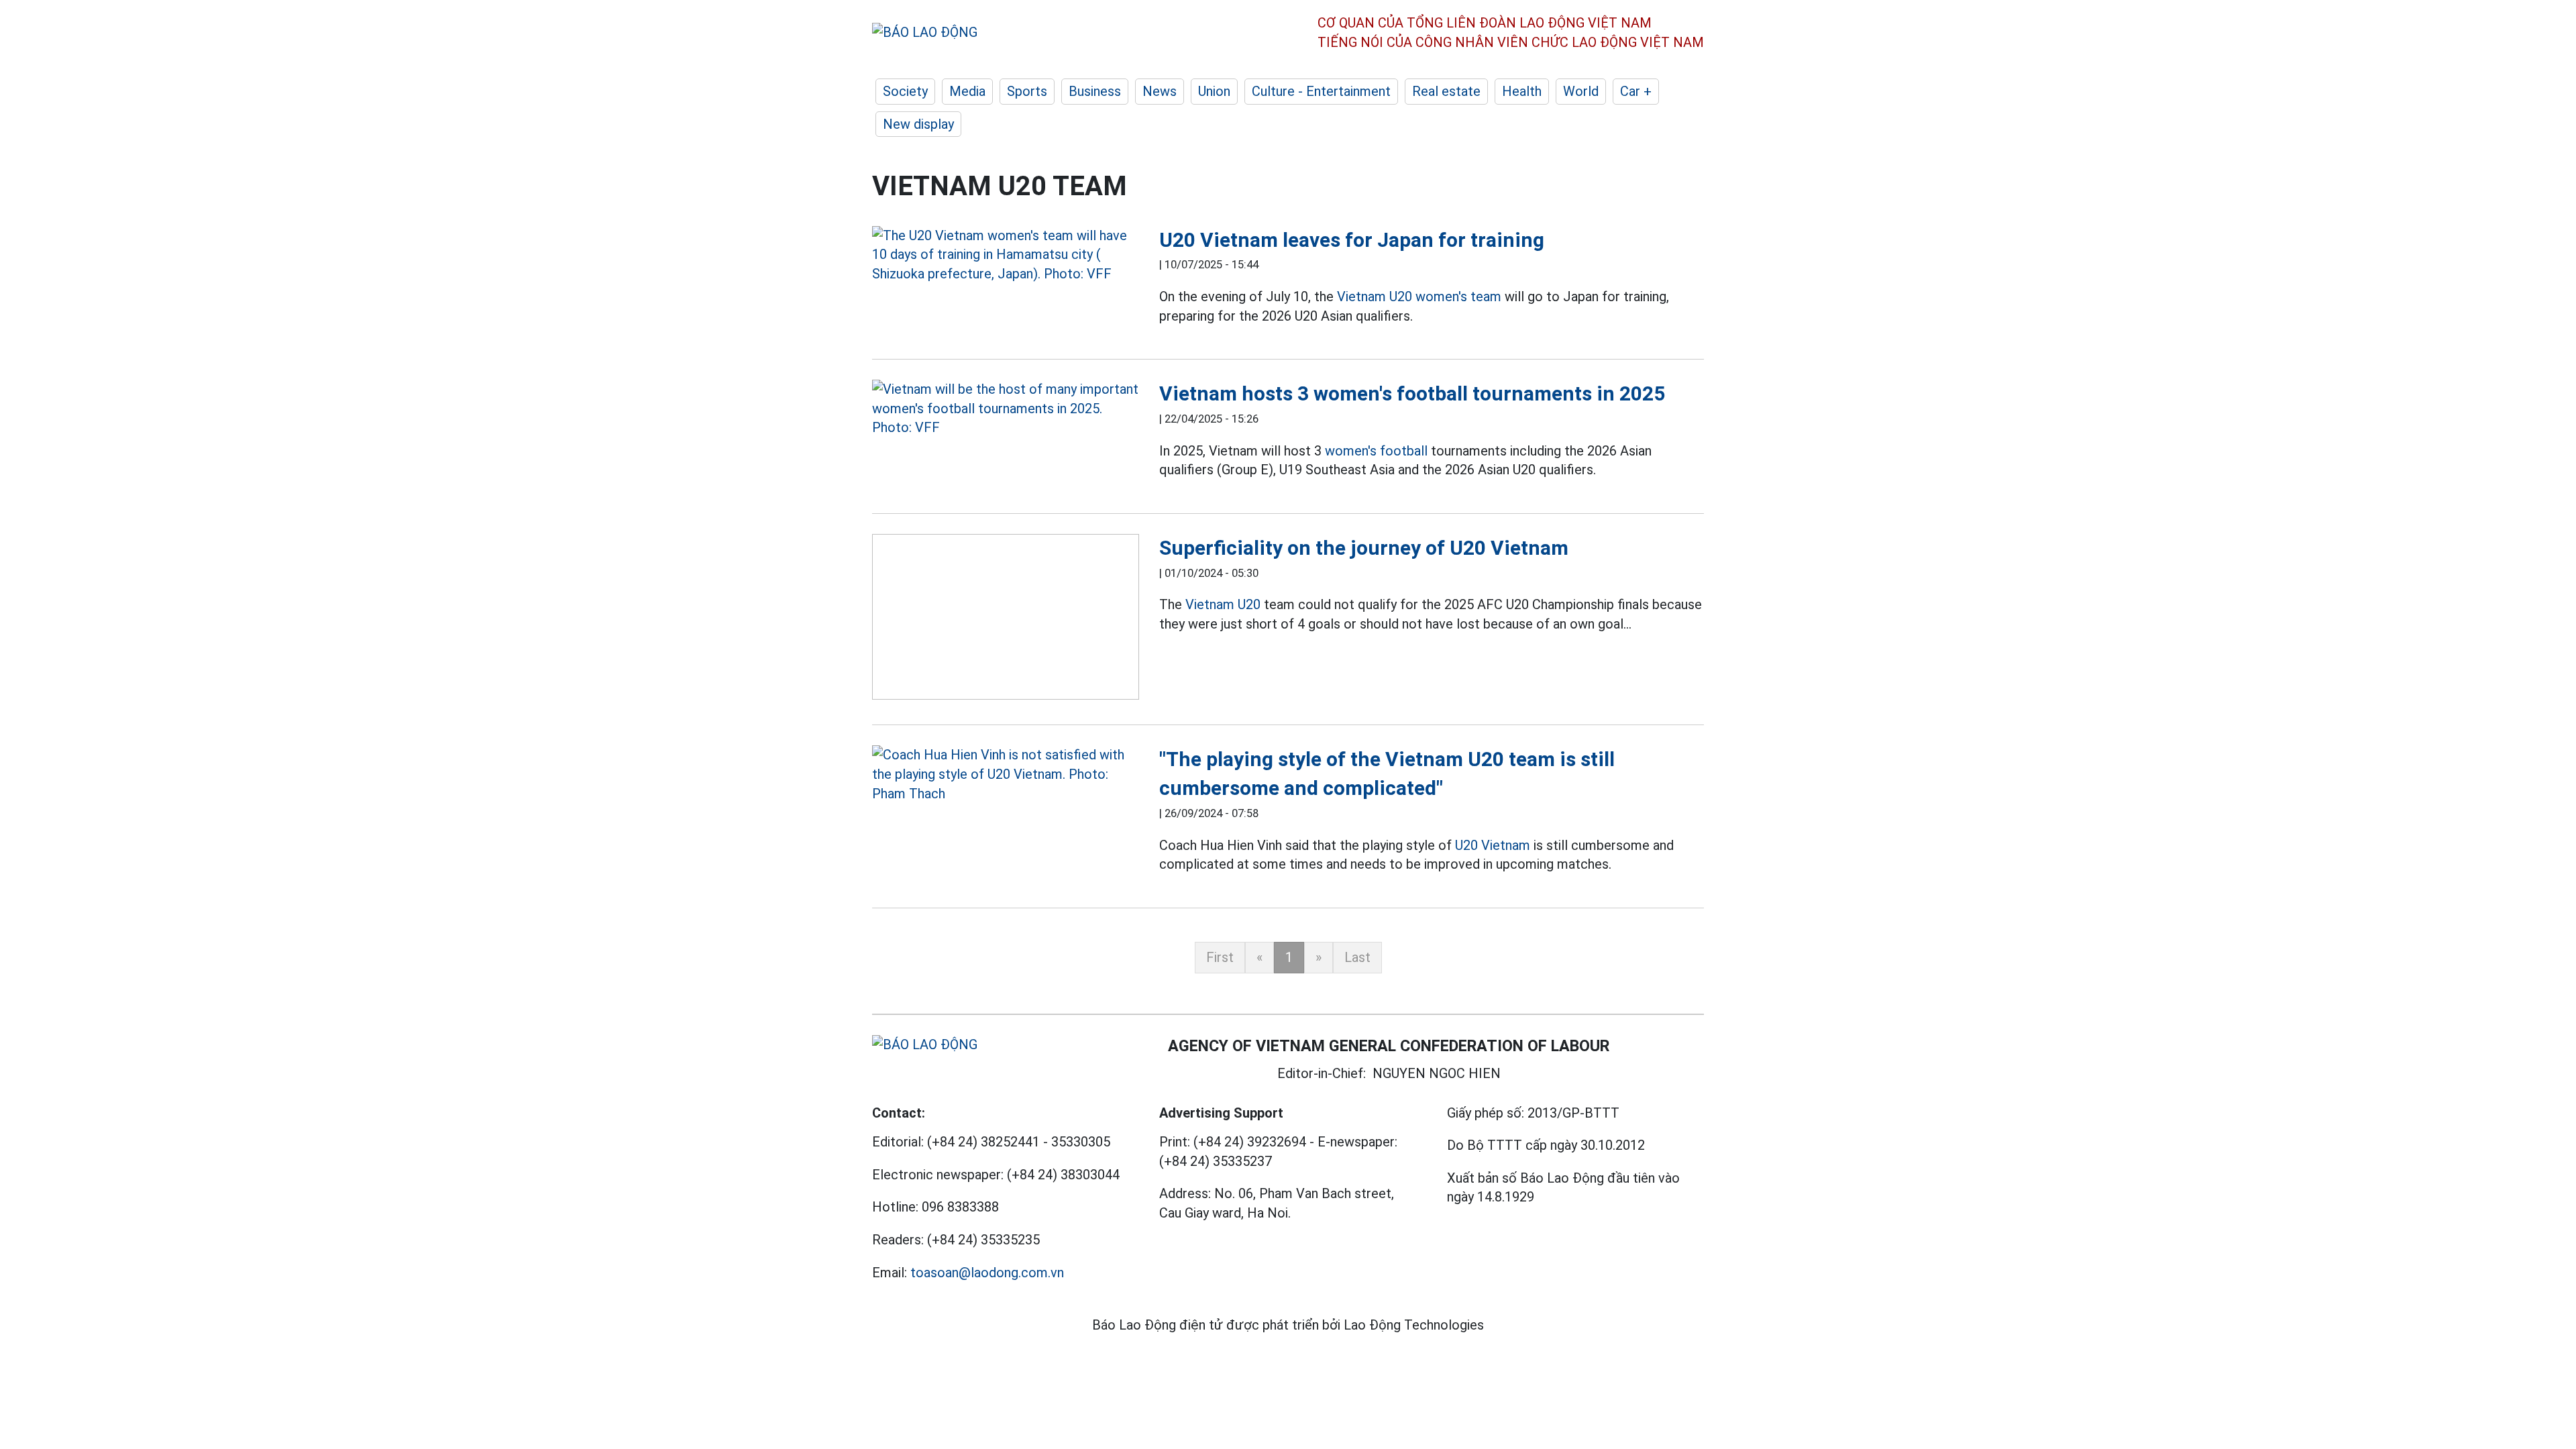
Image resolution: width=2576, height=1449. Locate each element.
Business (1095, 91)
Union (1214, 91)
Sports (1027, 91)
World (1581, 91)
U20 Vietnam (1493, 845)
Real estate (1446, 91)
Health (1522, 91)
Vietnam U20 (1223, 604)
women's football (1376, 451)
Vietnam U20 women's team (1419, 297)
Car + (1636, 91)
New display (918, 124)
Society (905, 91)
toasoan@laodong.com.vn (987, 1273)
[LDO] (1006, 255)
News (1160, 91)
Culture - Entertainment (1321, 91)
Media (967, 91)
